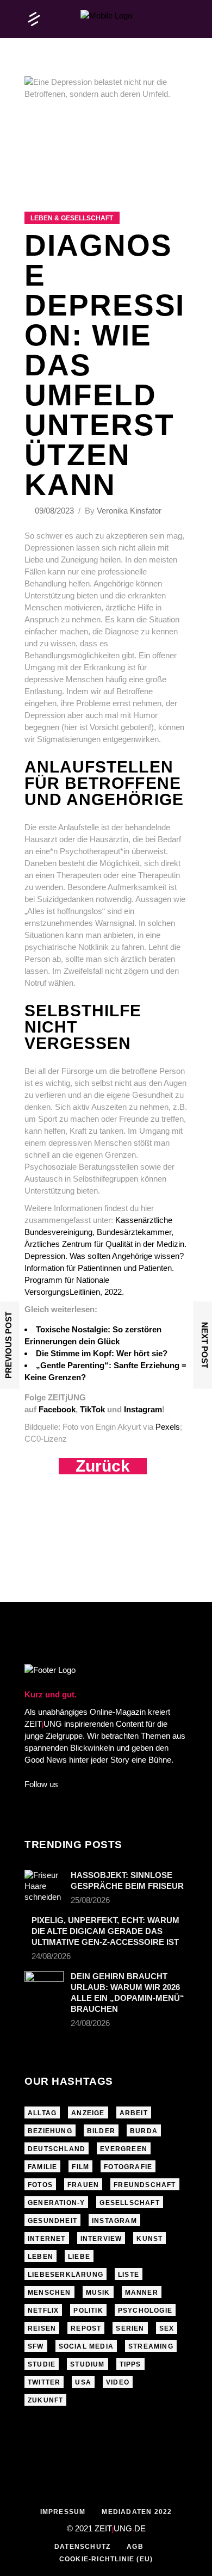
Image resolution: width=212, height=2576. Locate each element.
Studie (42, 2364)
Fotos (40, 2185)
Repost (86, 2328)
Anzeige (88, 2113)
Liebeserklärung (66, 2275)
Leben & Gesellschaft (72, 218)
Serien (130, 2328)
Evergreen (124, 2149)
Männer (142, 2293)
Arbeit (134, 2113)
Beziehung (50, 2131)
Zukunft (45, 2400)
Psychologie (145, 2311)
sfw (36, 2346)
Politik (88, 2311)
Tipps (130, 2364)
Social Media (86, 2346)
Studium (87, 2364)
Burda (144, 2131)
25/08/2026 (90, 1900)
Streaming (151, 2346)
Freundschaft (145, 2185)
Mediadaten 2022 (137, 2512)
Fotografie (128, 2167)
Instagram (114, 2221)
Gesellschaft (129, 2203)
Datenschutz (82, 2547)
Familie (42, 2167)
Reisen (42, 2328)
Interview (101, 2239)
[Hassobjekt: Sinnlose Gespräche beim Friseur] (44, 1886)
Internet (47, 2239)
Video (118, 2382)
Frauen (83, 2185)
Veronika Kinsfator (129, 511)
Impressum (63, 2512)
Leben (40, 2257)
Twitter (44, 2382)
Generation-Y (56, 2203)
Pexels (168, 1427)
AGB (135, 2547)
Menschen (49, 2293)
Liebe (79, 2257)
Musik (98, 2293)
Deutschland (57, 2149)
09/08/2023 (55, 511)
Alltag (42, 2113)
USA (83, 2382)
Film (80, 2167)
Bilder (101, 2131)
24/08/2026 (51, 1956)
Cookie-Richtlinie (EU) (106, 2559)
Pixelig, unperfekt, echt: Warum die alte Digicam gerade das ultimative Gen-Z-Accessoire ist (105, 1931)
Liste (129, 2275)
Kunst (149, 2239)
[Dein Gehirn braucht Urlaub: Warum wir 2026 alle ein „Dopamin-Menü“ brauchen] (44, 1984)
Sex (167, 2328)
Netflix (43, 2311)
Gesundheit (52, 2221)
